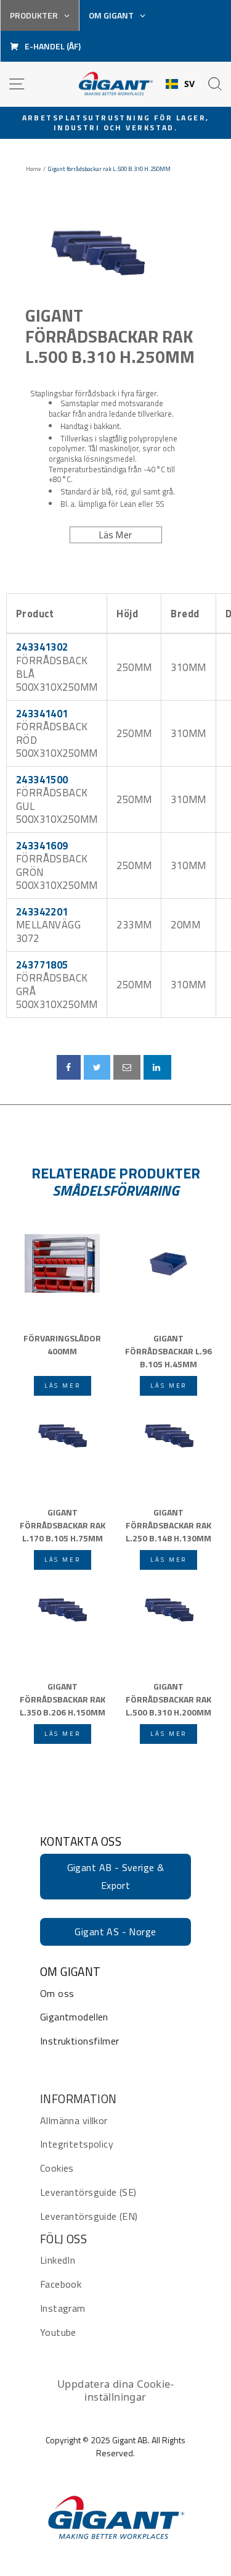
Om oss (57, 1993)
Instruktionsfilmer (79, 2041)
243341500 (42, 779)
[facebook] (68, 1067)
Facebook (61, 2284)
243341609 (42, 845)
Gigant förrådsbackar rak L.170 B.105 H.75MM (63, 1524)
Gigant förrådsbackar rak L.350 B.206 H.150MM (63, 1698)
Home (33, 169)
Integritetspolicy (77, 2144)
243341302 (42, 647)
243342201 (42, 911)
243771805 (42, 965)
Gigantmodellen (74, 2017)
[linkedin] (157, 1067)
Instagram (63, 2308)
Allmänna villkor (74, 2120)
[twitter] (97, 1067)
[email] (127, 1067)
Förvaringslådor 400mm (62, 1344)
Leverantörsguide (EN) (89, 2216)
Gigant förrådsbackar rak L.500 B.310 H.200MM (168, 1698)
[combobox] (180, 84)
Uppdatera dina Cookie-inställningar (115, 2391)
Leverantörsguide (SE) (88, 2192)
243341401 (42, 713)
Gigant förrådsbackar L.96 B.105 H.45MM (168, 1350)
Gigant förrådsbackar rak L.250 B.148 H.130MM (168, 1524)
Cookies (57, 2168)
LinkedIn (58, 2260)
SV (190, 84)
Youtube (58, 2332)
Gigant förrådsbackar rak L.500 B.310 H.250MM (110, 336)
